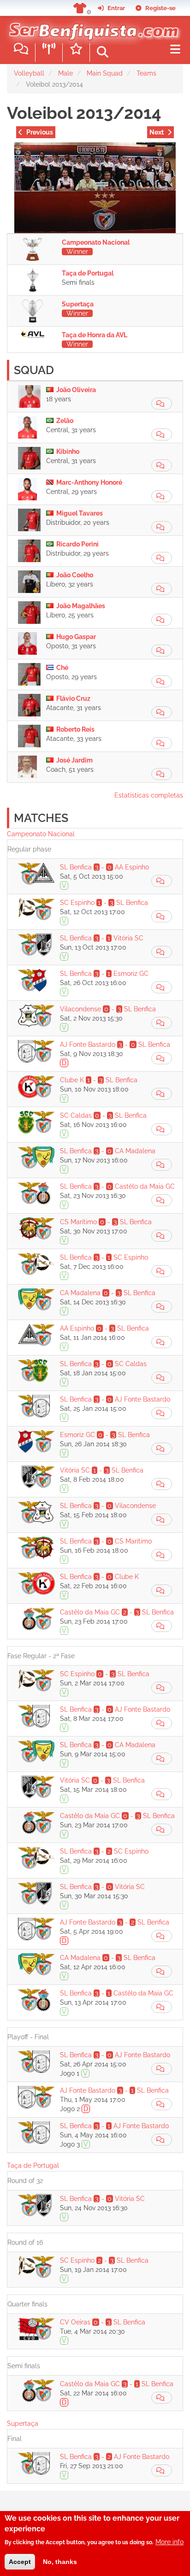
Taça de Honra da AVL (95, 335)
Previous (40, 132)
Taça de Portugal (88, 273)
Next (157, 132)
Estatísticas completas (149, 795)
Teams (146, 73)
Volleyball (29, 73)
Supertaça (78, 304)
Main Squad (105, 73)
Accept (20, 2562)
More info (169, 2542)
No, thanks (60, 2562)
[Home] (92, 27)
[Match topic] (162, 404)
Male (65, 73)
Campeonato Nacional (96, 242)
